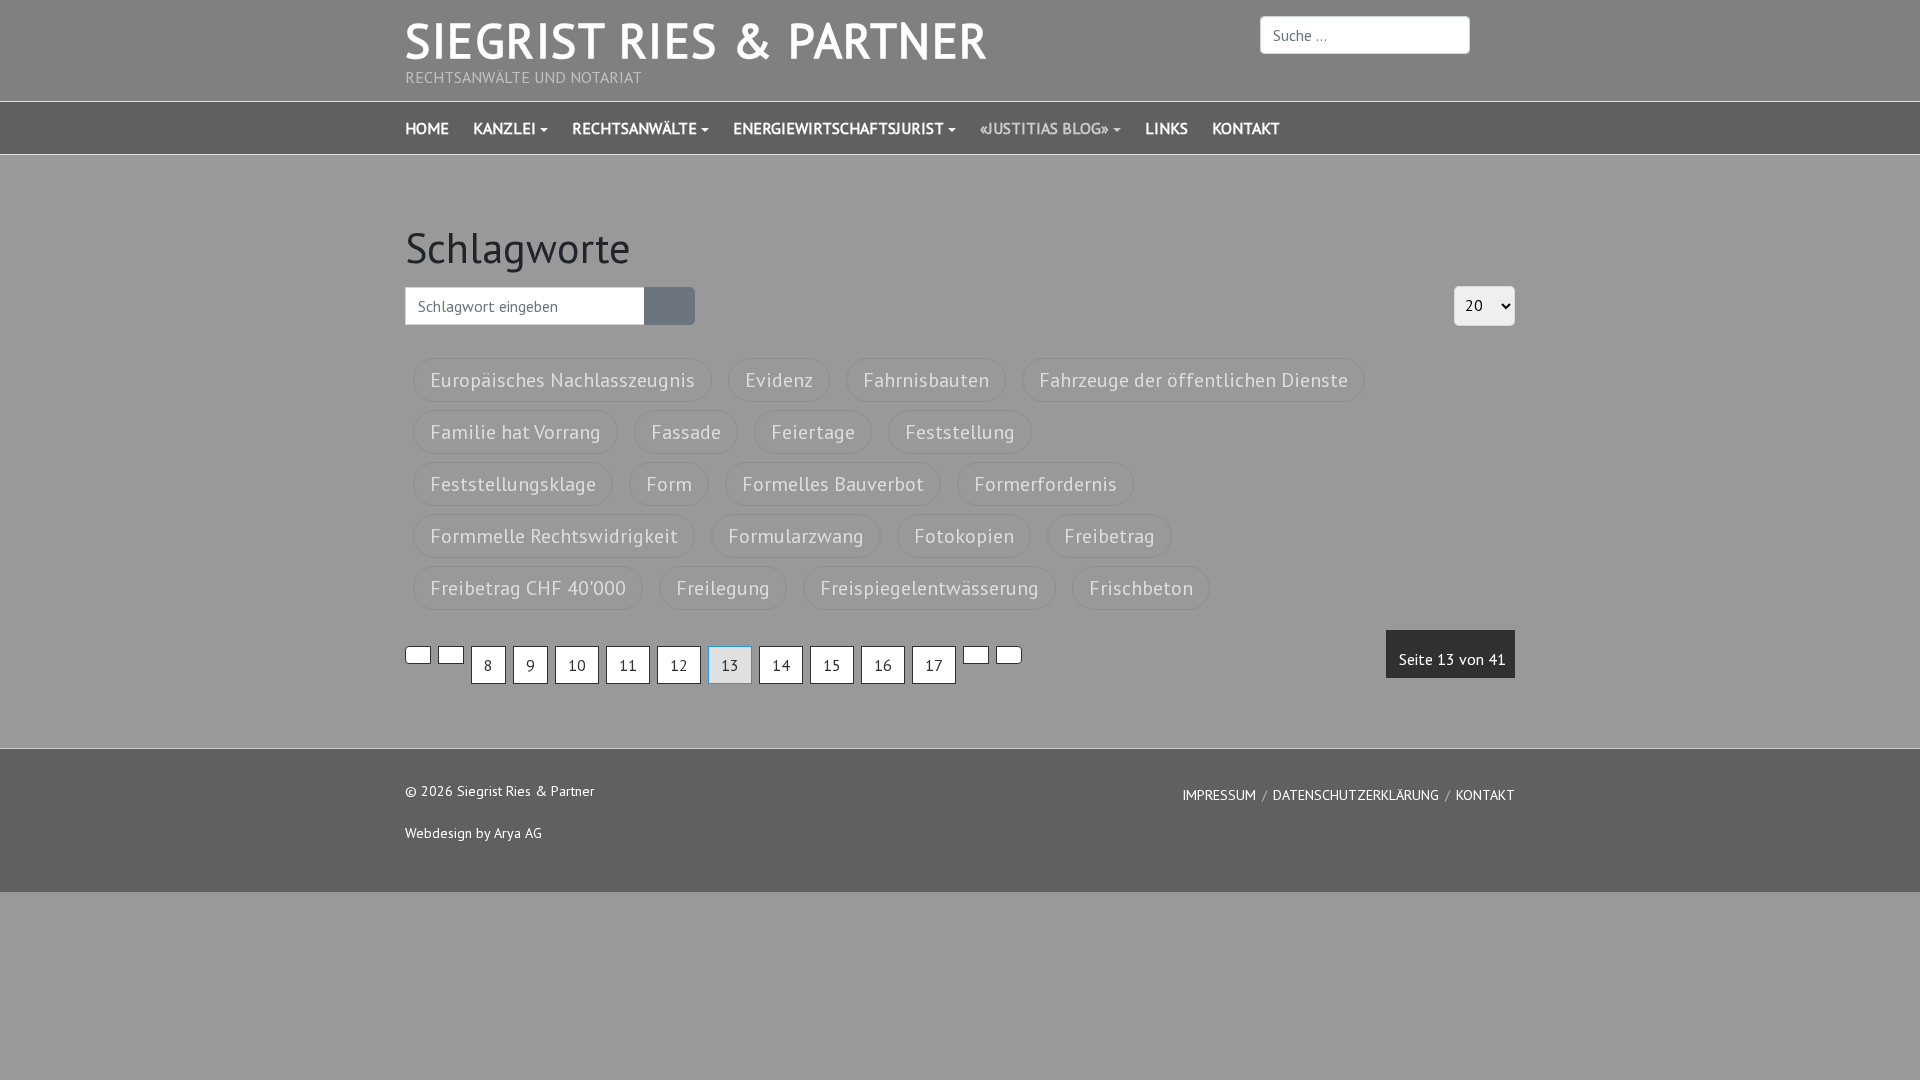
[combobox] (1365, 35)
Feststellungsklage (513, 484)
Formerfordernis (1045, 484)
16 (883, 665)
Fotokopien (964, 536)
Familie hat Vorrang (515, 432)
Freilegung (723, 588)
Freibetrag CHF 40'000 (528, 588)
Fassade (686, 432)
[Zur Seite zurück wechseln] (451, 655)
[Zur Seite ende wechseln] (1009, 655)
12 (679, 665)
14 (781, 665)
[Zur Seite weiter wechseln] (976, 655)
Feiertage (813, 432)
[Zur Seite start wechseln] (418, 655)
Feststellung (960, 432)
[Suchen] (657, 306)
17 (934, 665)
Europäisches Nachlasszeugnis (562, 380)
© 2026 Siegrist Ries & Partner (500, 791)
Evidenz (779, 380)
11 (628, 665)
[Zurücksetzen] (682, 306)
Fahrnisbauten (926, 380)
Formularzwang (796, 536)
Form (669, 484)
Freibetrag (1109, 536)
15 (832, 665)
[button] (522, 128)
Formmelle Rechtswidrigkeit (554, 536)
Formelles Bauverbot (833, 484)
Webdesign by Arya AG (473, 833)
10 (577, 665)
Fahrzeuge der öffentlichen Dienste (1193, 380)
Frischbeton (1141, 588)
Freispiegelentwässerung (929, 588)
